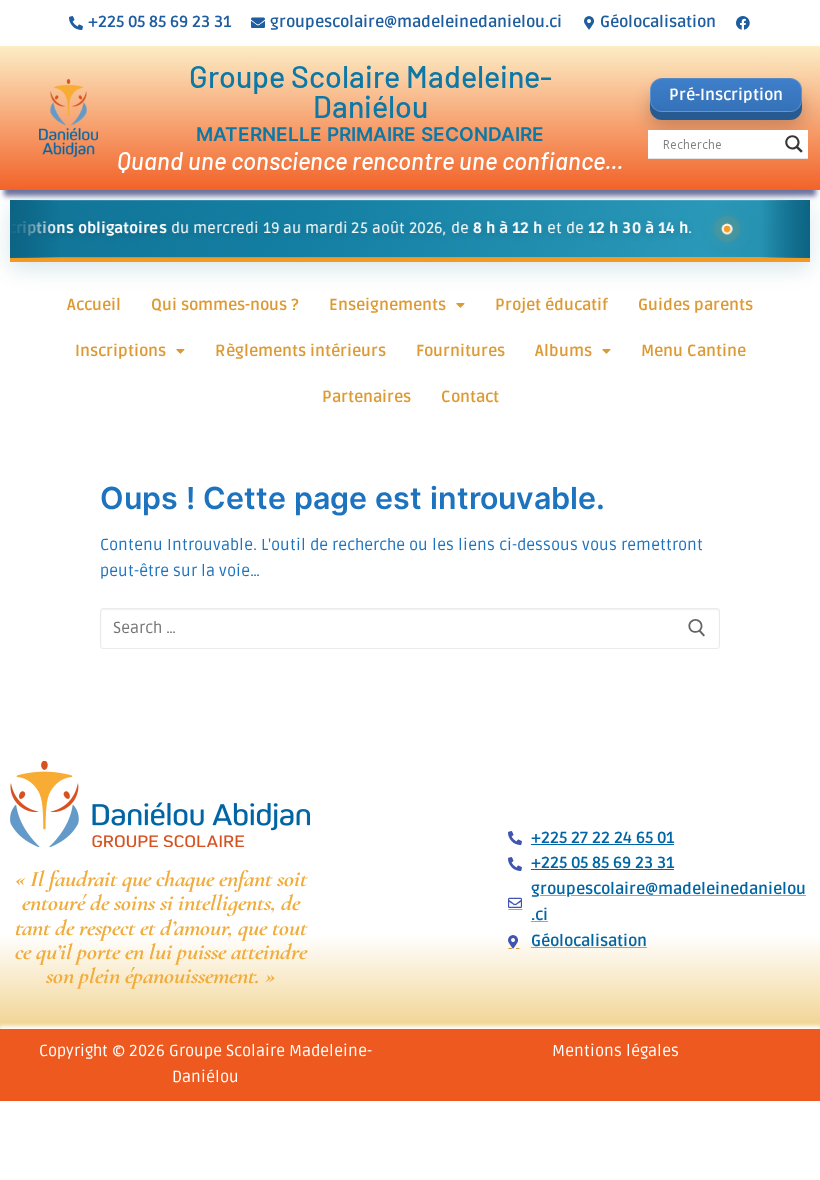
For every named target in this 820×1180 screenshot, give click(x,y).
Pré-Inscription (726, 95)
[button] (397, 305)
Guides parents (695, 305)
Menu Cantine (693, 351)
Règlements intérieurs (300, 351)
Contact (470, 397)
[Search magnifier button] (794, 144)
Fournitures (460, 351)
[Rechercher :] (410, 629)
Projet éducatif (551, 305)
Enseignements (387, 305)
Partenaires (366, 397)
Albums (563, 351)
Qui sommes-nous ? (225, 305)
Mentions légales (615, 1051)
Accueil (94, 305)
